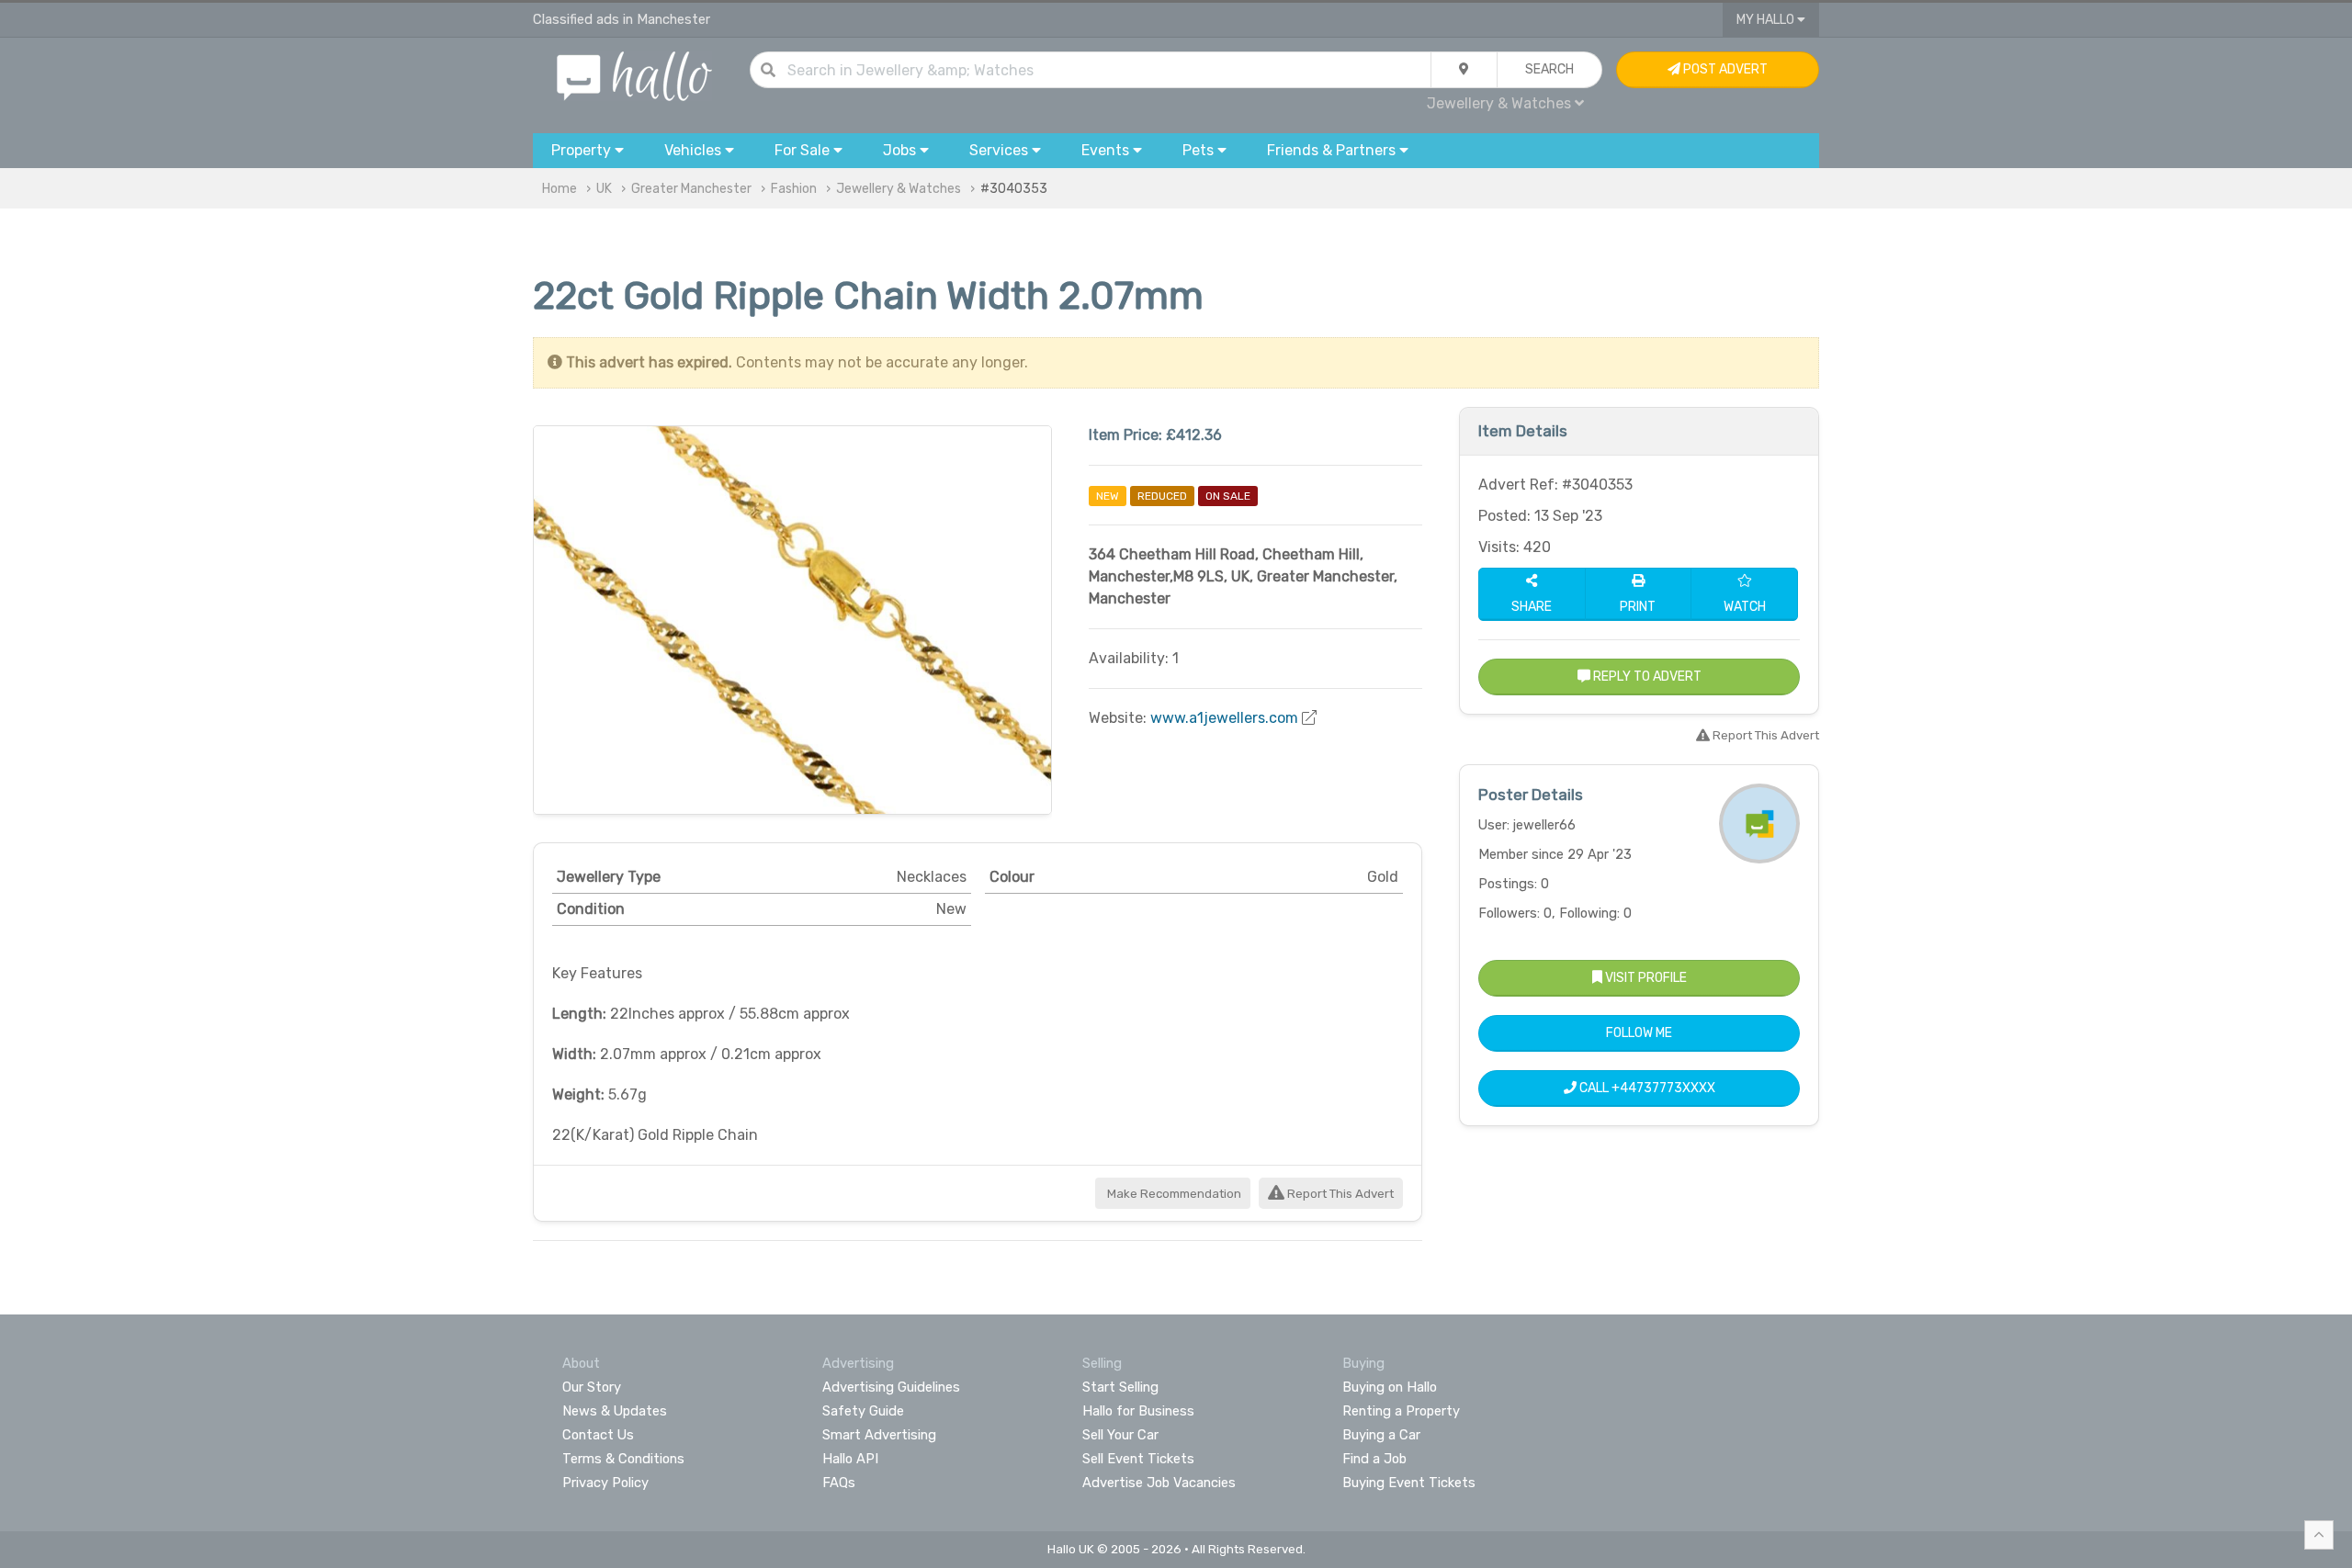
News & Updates (615, 1411)
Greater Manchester (691, 189)
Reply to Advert (1646, 677)
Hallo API (850, 1459)
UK (604, 189)
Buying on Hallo (1390, 1387)
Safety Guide (863, 1411)
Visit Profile (1645, 978)
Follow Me (1639, 1033)
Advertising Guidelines (891, 1387)
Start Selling (1120, 1387)
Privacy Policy (605, 1483)
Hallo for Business (1138, 1411)
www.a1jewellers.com (1224, 718)
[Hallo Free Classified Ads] (634, 75)
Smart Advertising (879, 1435)
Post (1724, 69)
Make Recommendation (1173, 1194)
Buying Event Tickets (1409, 1483)
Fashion (794, 189)
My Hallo (1767, 20)
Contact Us (598, 1435)
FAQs (839, 1483)
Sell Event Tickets (1138, 1459)
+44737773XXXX (1663, 1088)
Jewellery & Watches (899, 189)
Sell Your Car (1120, 1435)
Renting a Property (1401, 1411)
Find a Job (1374, 1459)
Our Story (592, 1387)
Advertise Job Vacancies (1159, 1483)
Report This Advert (1339, 1194)
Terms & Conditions (623, 1459)
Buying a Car (1381, 1435)
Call (1646, 1088)
